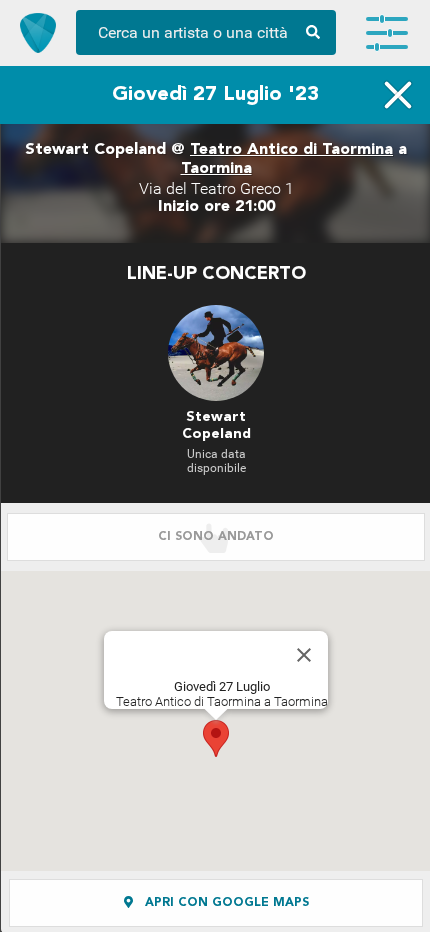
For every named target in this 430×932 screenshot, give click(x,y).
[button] (216, 738)
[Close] (304, 655)
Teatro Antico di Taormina (291, 150)
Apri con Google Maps (225, 903)
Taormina (216, 169)
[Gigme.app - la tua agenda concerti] (38, 33)
